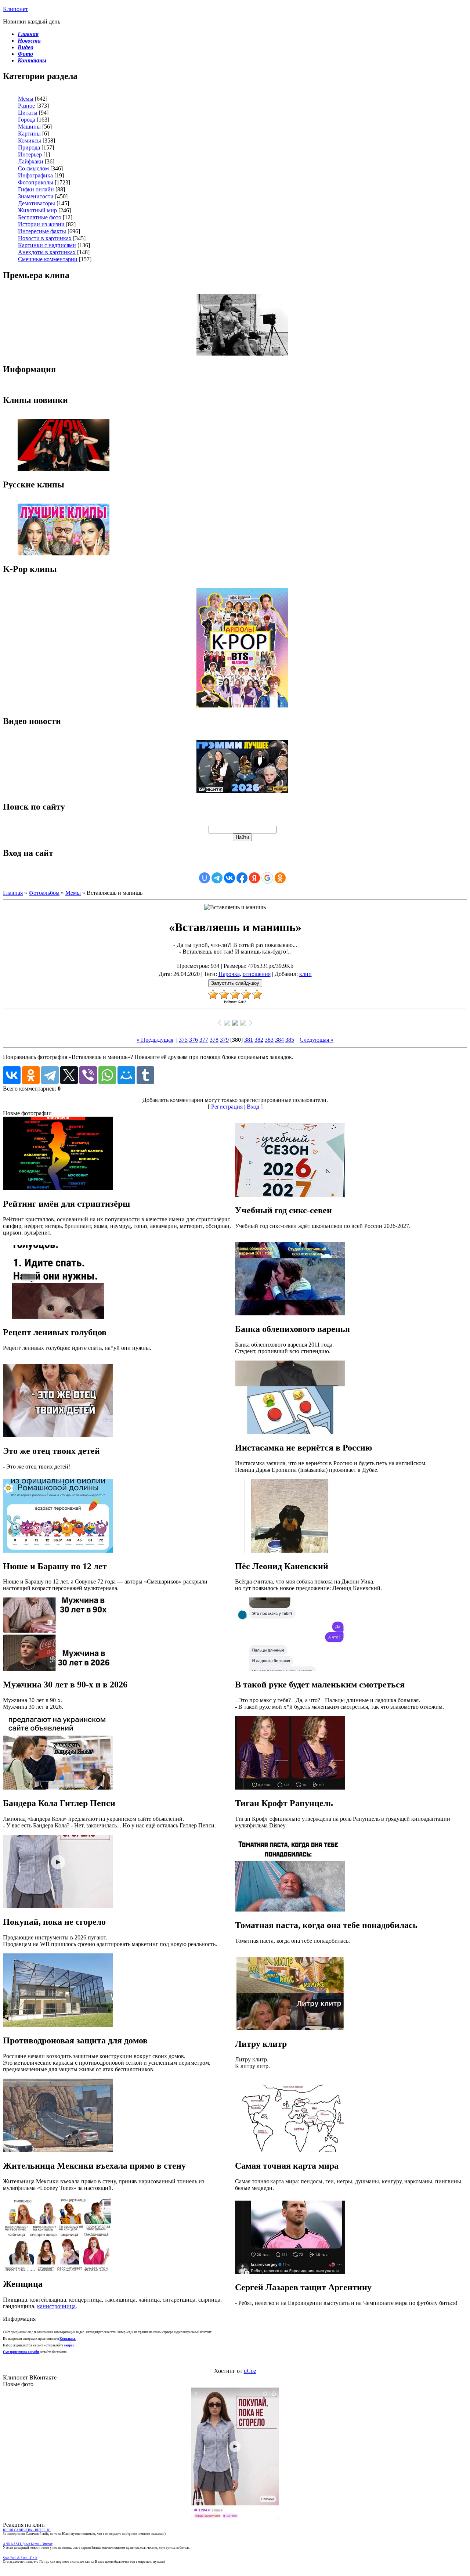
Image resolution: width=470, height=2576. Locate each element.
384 (279, 1040)
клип (305, 974)
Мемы (26, 99)
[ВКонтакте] (12, 1075)
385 (290, 1040)
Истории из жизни (41, 224)
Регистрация (227, 1107)
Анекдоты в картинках (47, 252)
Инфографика (35, 175)
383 (269, 1040)
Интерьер (30, 154)
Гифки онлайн (36, 189)
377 (204, 1040)
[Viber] (88, 1075)
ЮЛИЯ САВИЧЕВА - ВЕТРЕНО (27, 2530)
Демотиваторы (37, 203)
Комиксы (30, 140)
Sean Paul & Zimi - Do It (20, 2558)
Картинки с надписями (47, 245)
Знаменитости (36, 196)
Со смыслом (33, 168)
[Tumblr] (145, 1075)
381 (249, 1040)
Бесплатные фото (40, 217)
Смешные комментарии (48, 259)
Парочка (229, 974)
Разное (26, 106)
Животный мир (37, 210)
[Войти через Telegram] (217, 878)
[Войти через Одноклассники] (280, 878)
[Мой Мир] (126, 1075)
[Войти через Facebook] (242, 878)
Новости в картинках (45, 238)
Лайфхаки (31, 161)
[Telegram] (50, 1075)
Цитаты (28, 113)
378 (214, 1040)
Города (27, 120)
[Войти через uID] (205, 878)
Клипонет (15, 9)
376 (194, 1040)
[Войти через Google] (267, 878)
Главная (13, 893)
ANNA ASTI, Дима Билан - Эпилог (28, 2544)
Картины (29, 134)
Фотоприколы (36, 182)
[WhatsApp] (107, 1075)
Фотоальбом (44, 893)
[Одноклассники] (31, 1075)
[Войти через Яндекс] (254, 878)
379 (224, 1040)
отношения (257, 974)
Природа (29, 147)
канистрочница (56, 2306)
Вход (253, 1107)
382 (259, 1040)
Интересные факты (42, 231)
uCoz (250, 2371)
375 (183, 1040)
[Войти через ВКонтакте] (229, 878)
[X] (69, 1075)
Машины (29, 127)
